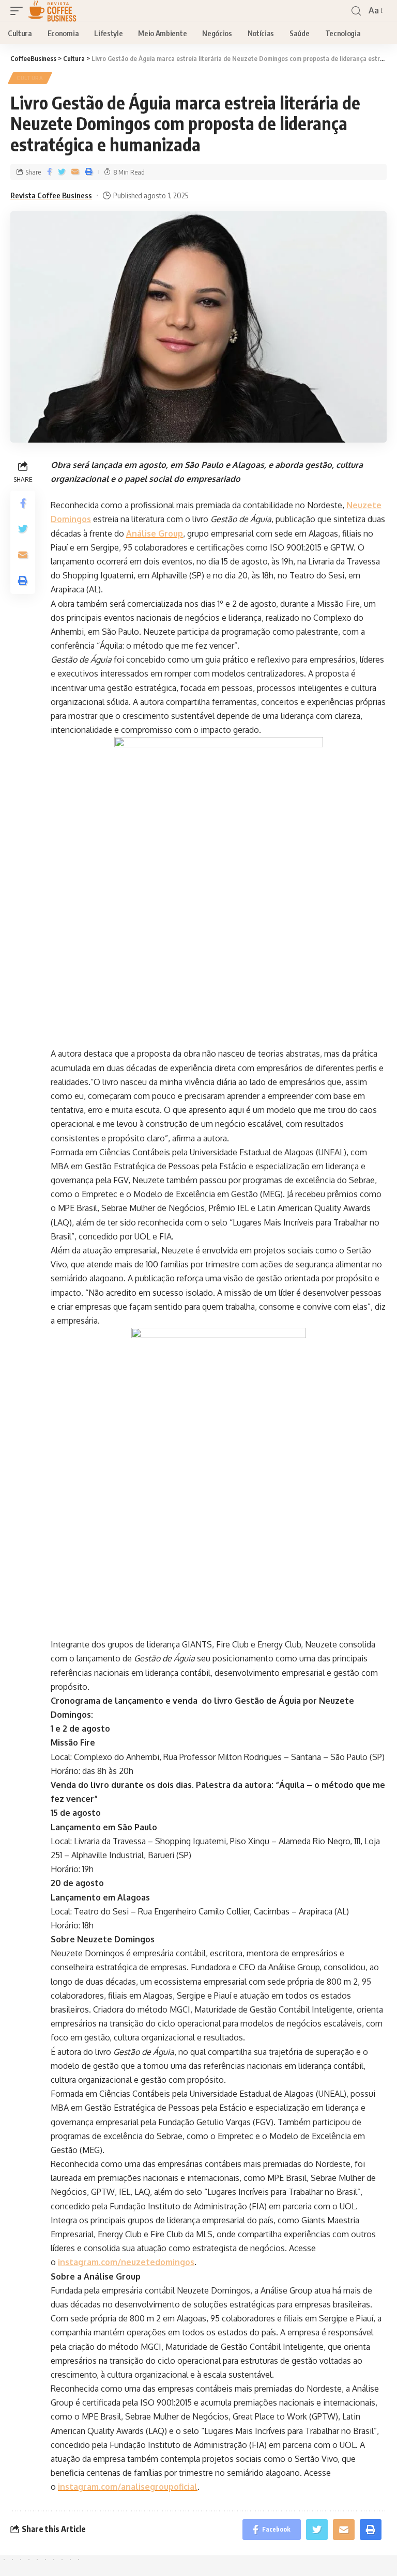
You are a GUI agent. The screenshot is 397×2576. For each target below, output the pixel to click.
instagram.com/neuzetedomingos (126, 2262)
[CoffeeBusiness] (52, 11)
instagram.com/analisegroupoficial (128, 2487)
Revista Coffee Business (51, 195)
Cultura (30, 78)
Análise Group (155, 533)
